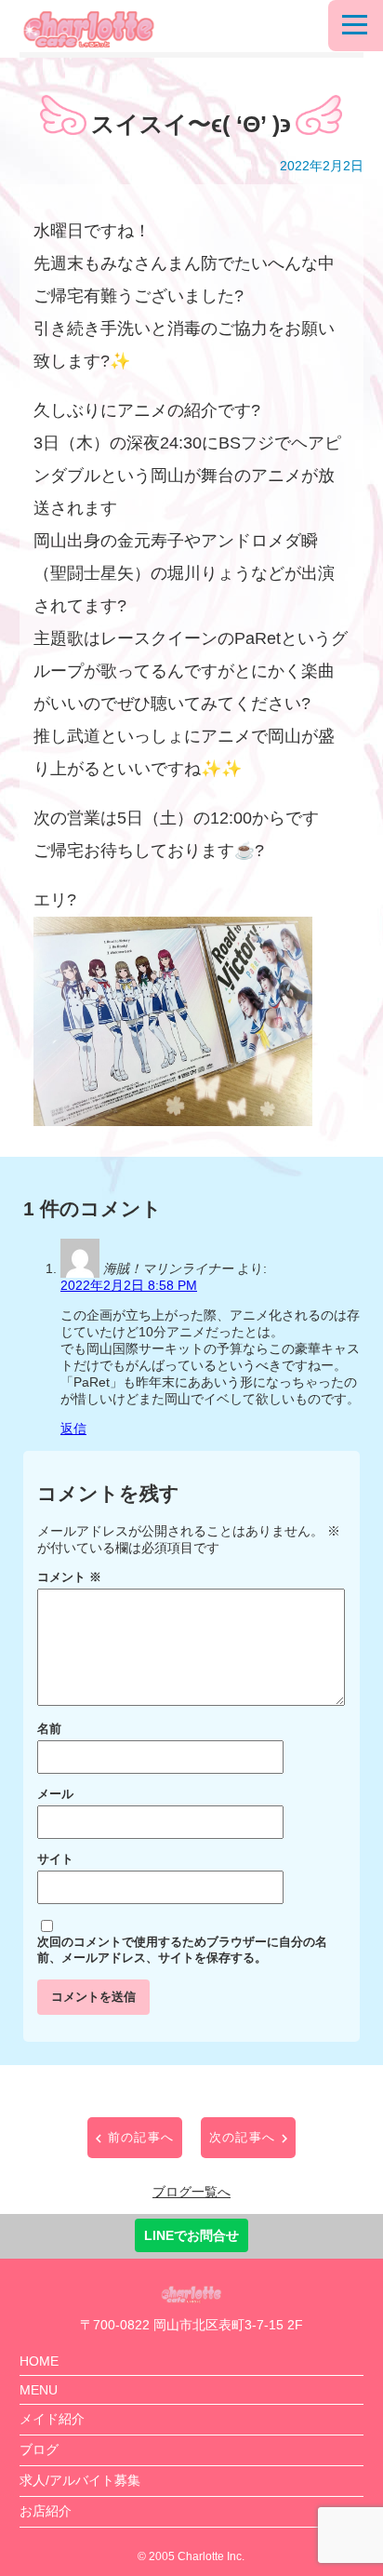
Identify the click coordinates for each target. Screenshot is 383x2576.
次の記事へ (243, 2137)
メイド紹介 (52, 2419)
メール (55, 1794)
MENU (39, 2390)
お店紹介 (46, 2511)
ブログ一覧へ (191, 2192)
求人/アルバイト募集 (80, 2480)
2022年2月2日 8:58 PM (129, 1285)
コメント (69, 1577)
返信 (73, 1429)
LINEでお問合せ (191, 2235)
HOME (39, 2361)
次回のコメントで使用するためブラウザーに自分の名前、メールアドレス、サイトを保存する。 (182, 1950)
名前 (49, 1729)
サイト (55, 1859)
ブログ (39, 2449)
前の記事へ (141, 2137)
